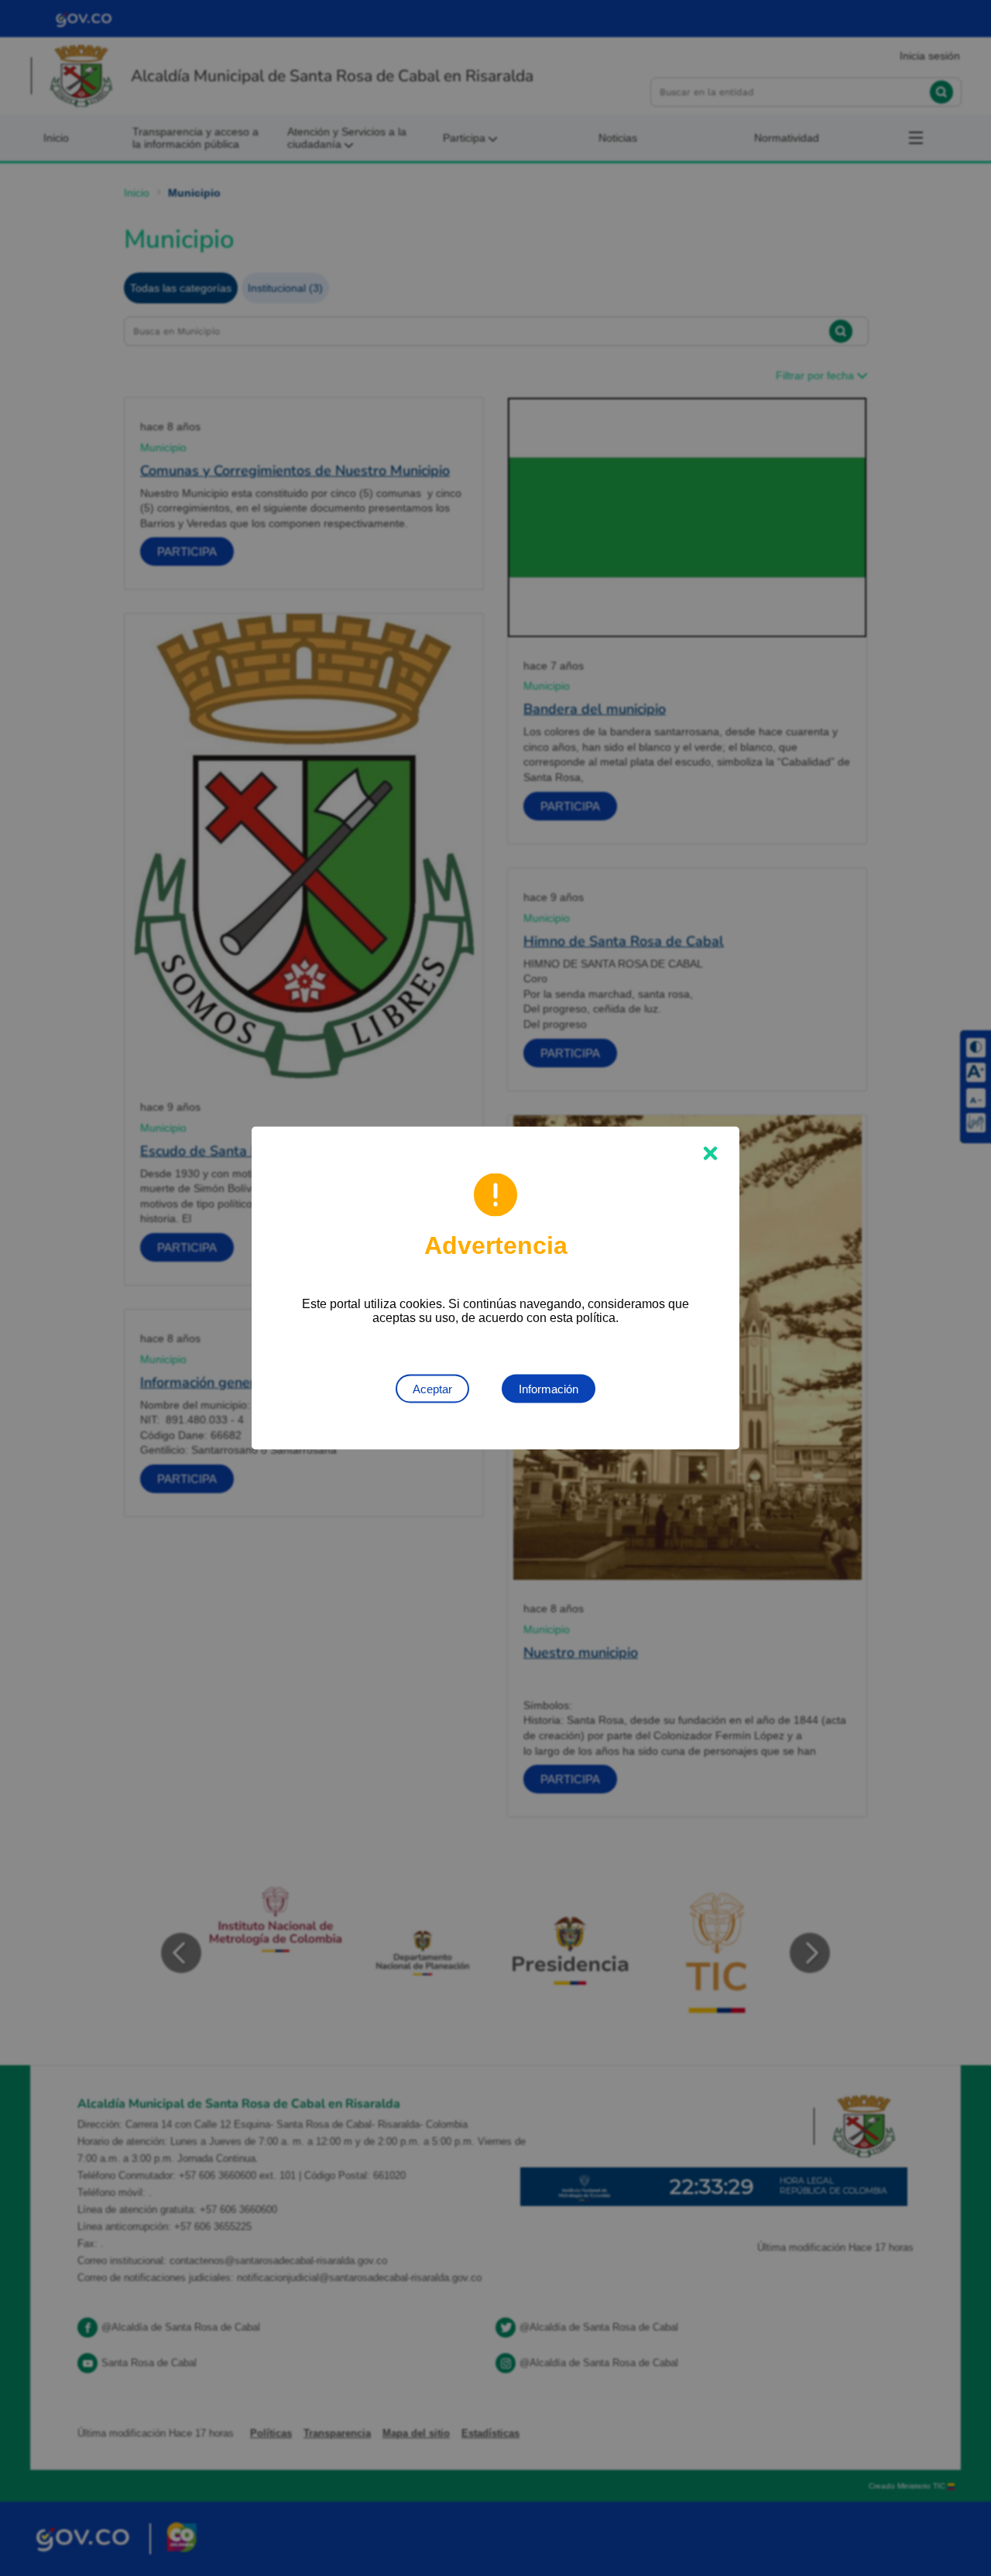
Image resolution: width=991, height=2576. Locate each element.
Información (549, 1389)
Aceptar (432, 1389)
